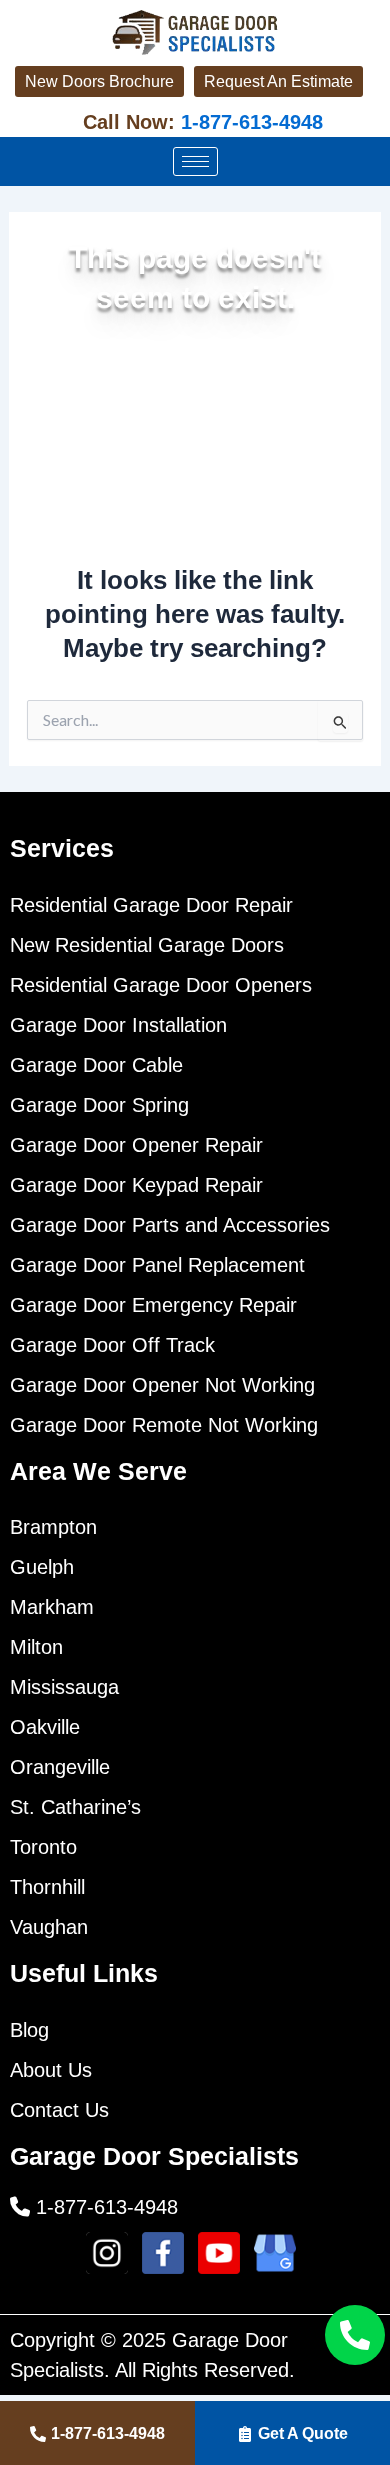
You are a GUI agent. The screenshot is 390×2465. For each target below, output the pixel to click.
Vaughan (49, 1927)
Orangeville (60, 1767)
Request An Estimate (278, 81)
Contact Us (59, 2110)
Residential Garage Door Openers (161, 985)
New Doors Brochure (99, 81)
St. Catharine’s (75, 1807)
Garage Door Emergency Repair (153, 1305)
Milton (36, 1647)
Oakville (45, 1727)
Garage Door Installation (118, 1025)
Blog (29, 2030)
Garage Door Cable (96, 1065)
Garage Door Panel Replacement (157, 1265)
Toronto (43, 1847)
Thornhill (47, 1887)
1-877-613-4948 (249, 122)
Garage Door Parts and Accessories (170, 1225)
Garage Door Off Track (112, 1345)
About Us (51, 2070)
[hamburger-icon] (195, 161)
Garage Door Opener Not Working (162, 1385)
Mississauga (64, 1687)
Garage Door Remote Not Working (164, 1425)
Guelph (42, 1567)
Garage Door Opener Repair (136, 1145)
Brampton (53, 1527)
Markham (52, 1607)
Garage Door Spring (99, 1105)
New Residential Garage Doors (147, 945)
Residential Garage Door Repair (151, 905)
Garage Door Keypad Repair (136, 1185)
